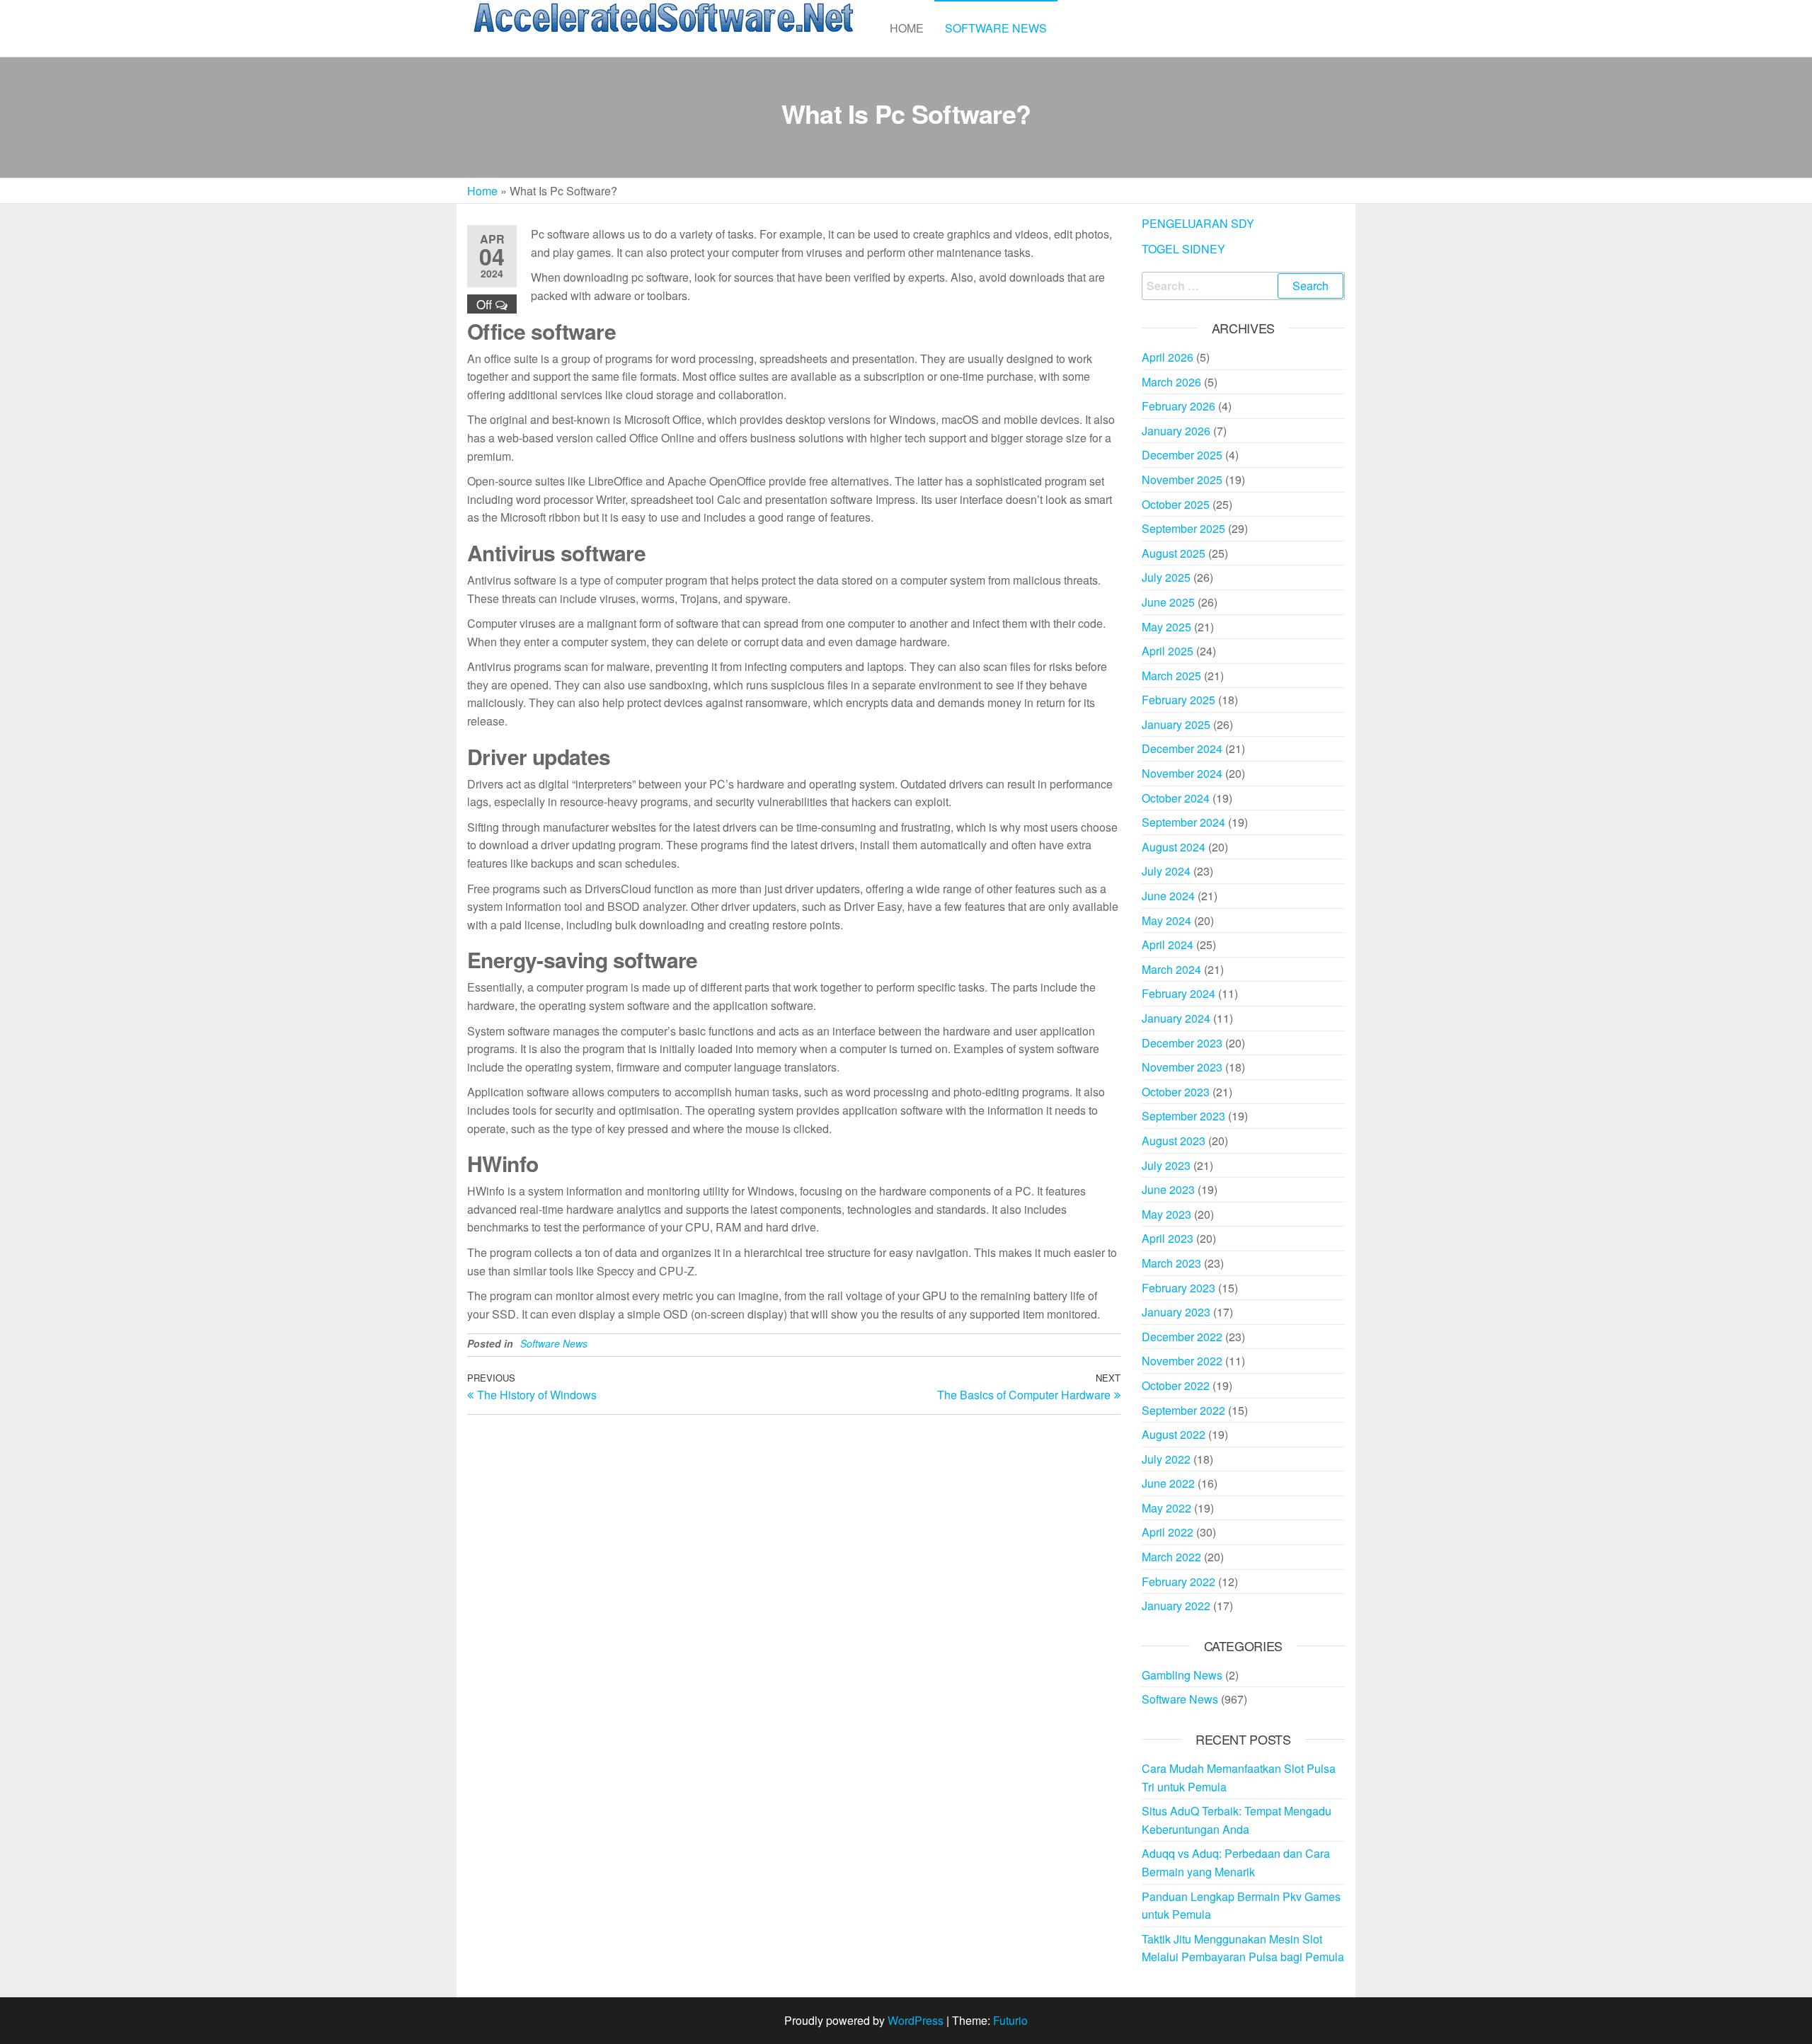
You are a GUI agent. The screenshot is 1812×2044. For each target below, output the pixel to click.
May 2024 (1166, 920)
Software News (996, 28)
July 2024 (1166, 871)
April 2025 (1168, 651)
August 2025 (1174, 553)
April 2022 (1168, 1532)
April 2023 (1168, 1238)
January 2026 (1176, 431)
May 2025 (1166, 627)
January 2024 (1176, 1018)
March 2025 (1171, 676)
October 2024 (1176, 798)
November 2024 (1182, 773)
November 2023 (1182, 1067)
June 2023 (1168, 1189)
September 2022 (1183, 1410)
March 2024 (1171, 969)
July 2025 (1166, 577)
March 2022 (1171, 1557)
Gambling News (1182, 1675)
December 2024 (1182, 748)
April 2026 (1168, 357)
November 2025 (1182, 480)
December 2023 (1182, 1043)
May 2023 (1166, 1214)
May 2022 (1166, 1508)
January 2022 (1176, 1606)
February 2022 (1179, 1581)
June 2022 (1168, 1483)
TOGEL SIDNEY (1183, 249)
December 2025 (1182, 455)
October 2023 (1176, 1092)
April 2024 (1168, 945)
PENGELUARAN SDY (1198, 223)
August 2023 (1174, 1141)
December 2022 (1182, 1337)
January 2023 (1176, 1312)
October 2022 (1176, 1385)
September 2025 (1183, 528)
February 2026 (1179, 406)
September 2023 (1183, 1116)
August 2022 (1174, 1434)
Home (907, 28)
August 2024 (1174, 847)
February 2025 (1179, 700)
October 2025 (1176, 504)
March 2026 (1171, 382)
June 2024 (1168, 896)
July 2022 (1166, 1459)
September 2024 (1183, 822)
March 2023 (1171, 1263)
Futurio (1010, 2020)
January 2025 (1176, 724)
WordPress (916, 2020)
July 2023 (1166, 1165)
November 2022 (1182, 1361)
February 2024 (1179, 993)
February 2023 (1179, 1288)
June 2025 (1168, 602)
